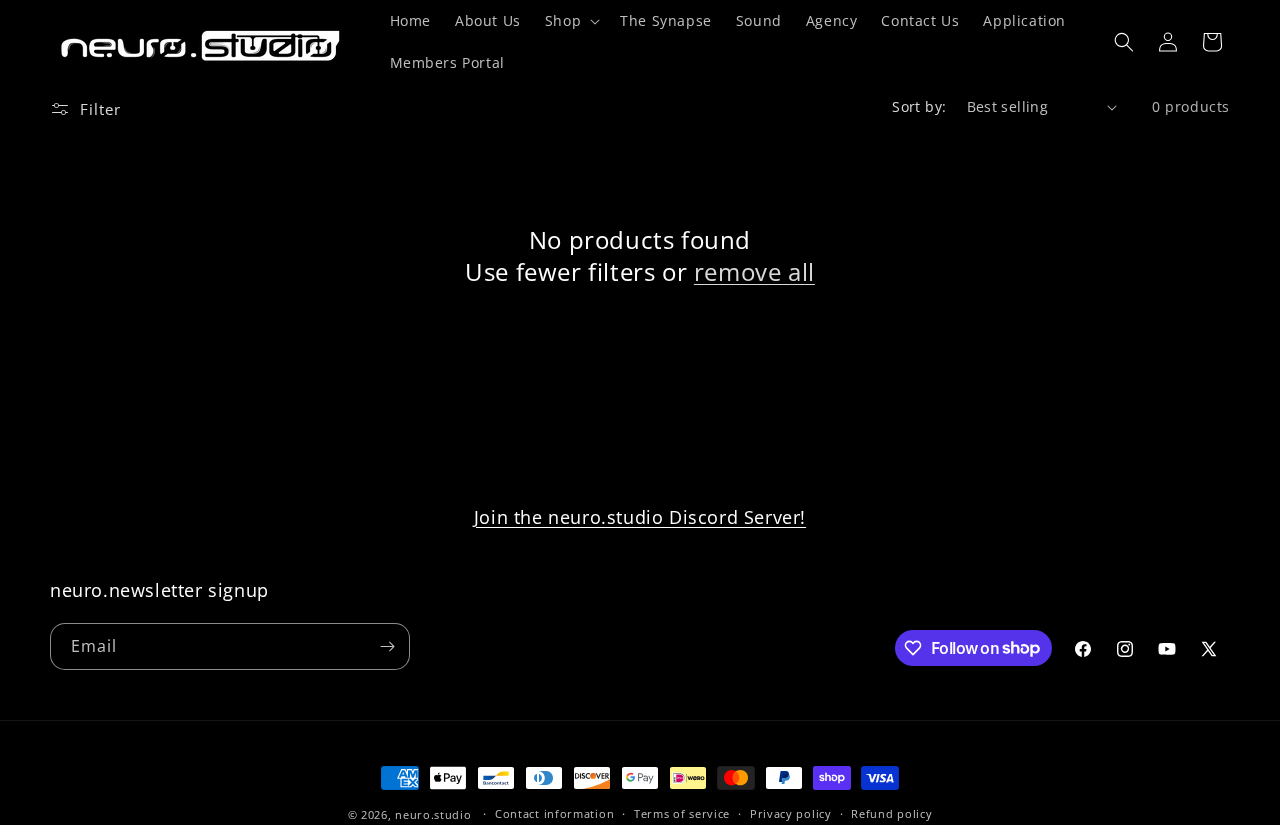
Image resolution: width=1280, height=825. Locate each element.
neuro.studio (433, 814)
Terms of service (682, 813)
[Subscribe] (387, 646)
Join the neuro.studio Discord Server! (640, 517)
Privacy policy (791, 813)
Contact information (554, 813)
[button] (570, 21)
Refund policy (891, 813)
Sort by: (919, 106)
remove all (754, 271)
